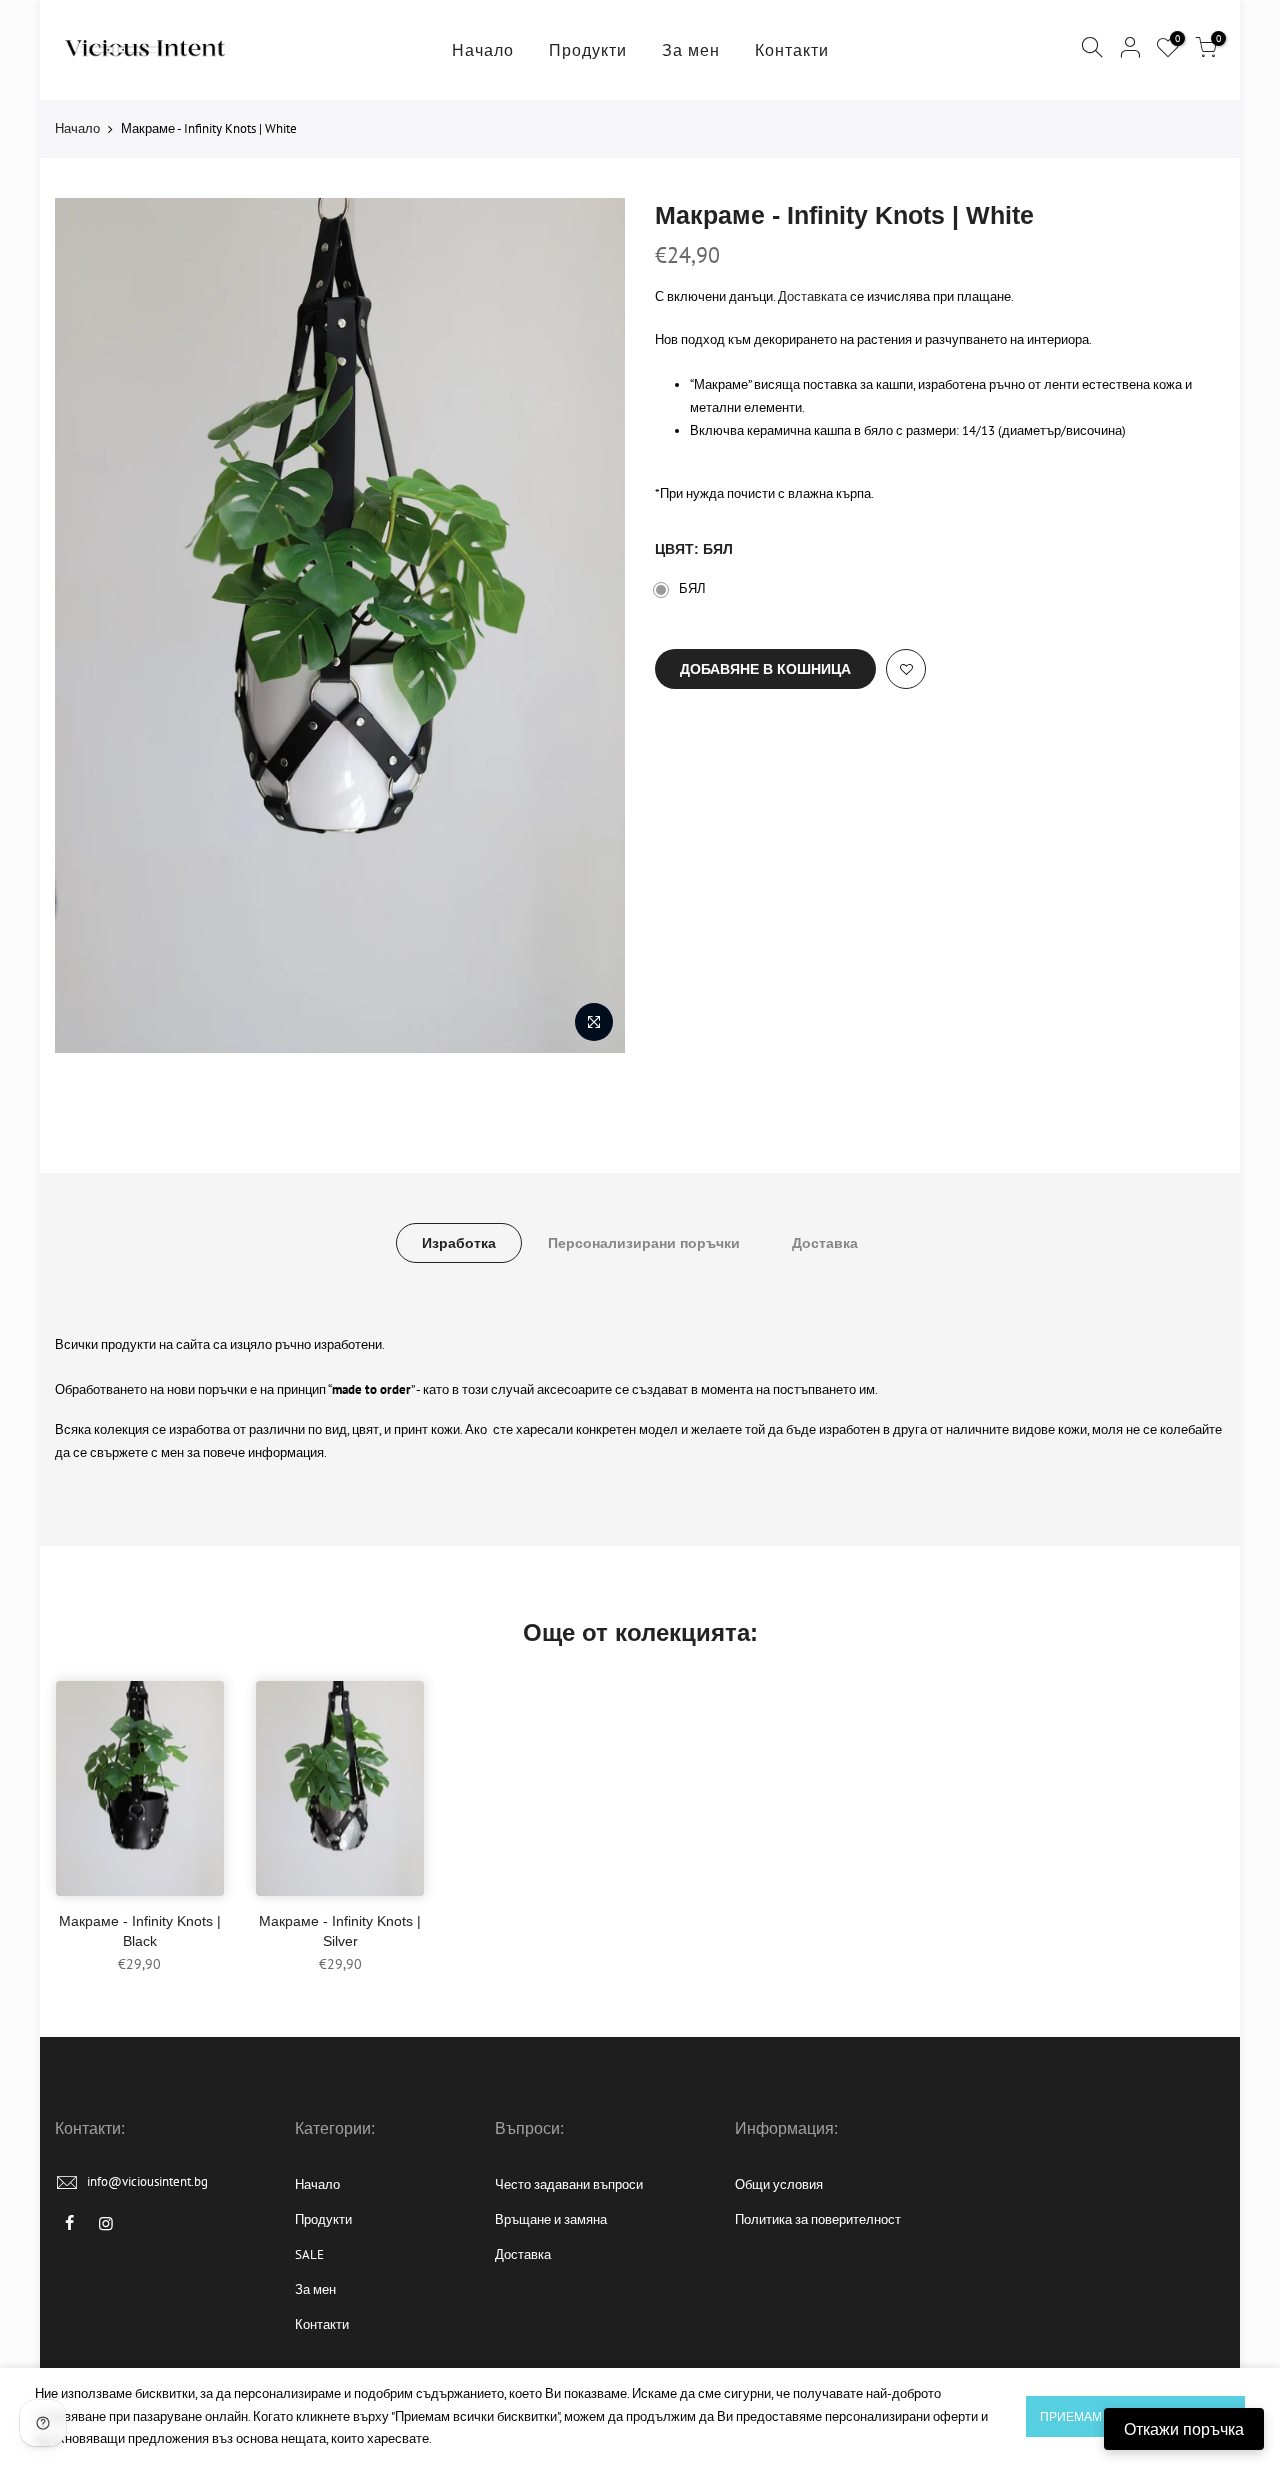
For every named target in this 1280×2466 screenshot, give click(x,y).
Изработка (459, 1243)
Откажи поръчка (1184, 2429)
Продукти (588, 50)
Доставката (812, 296)
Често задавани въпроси (569, 2184)
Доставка (825, 1243)
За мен (691, 50)
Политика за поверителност (818, 2219)
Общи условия (779, 2184)
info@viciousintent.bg (147, 2181)
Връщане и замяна (551, 2219)
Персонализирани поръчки (644, 1243)
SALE (309, 2254)
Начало (483, 50)
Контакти (792, 50)
